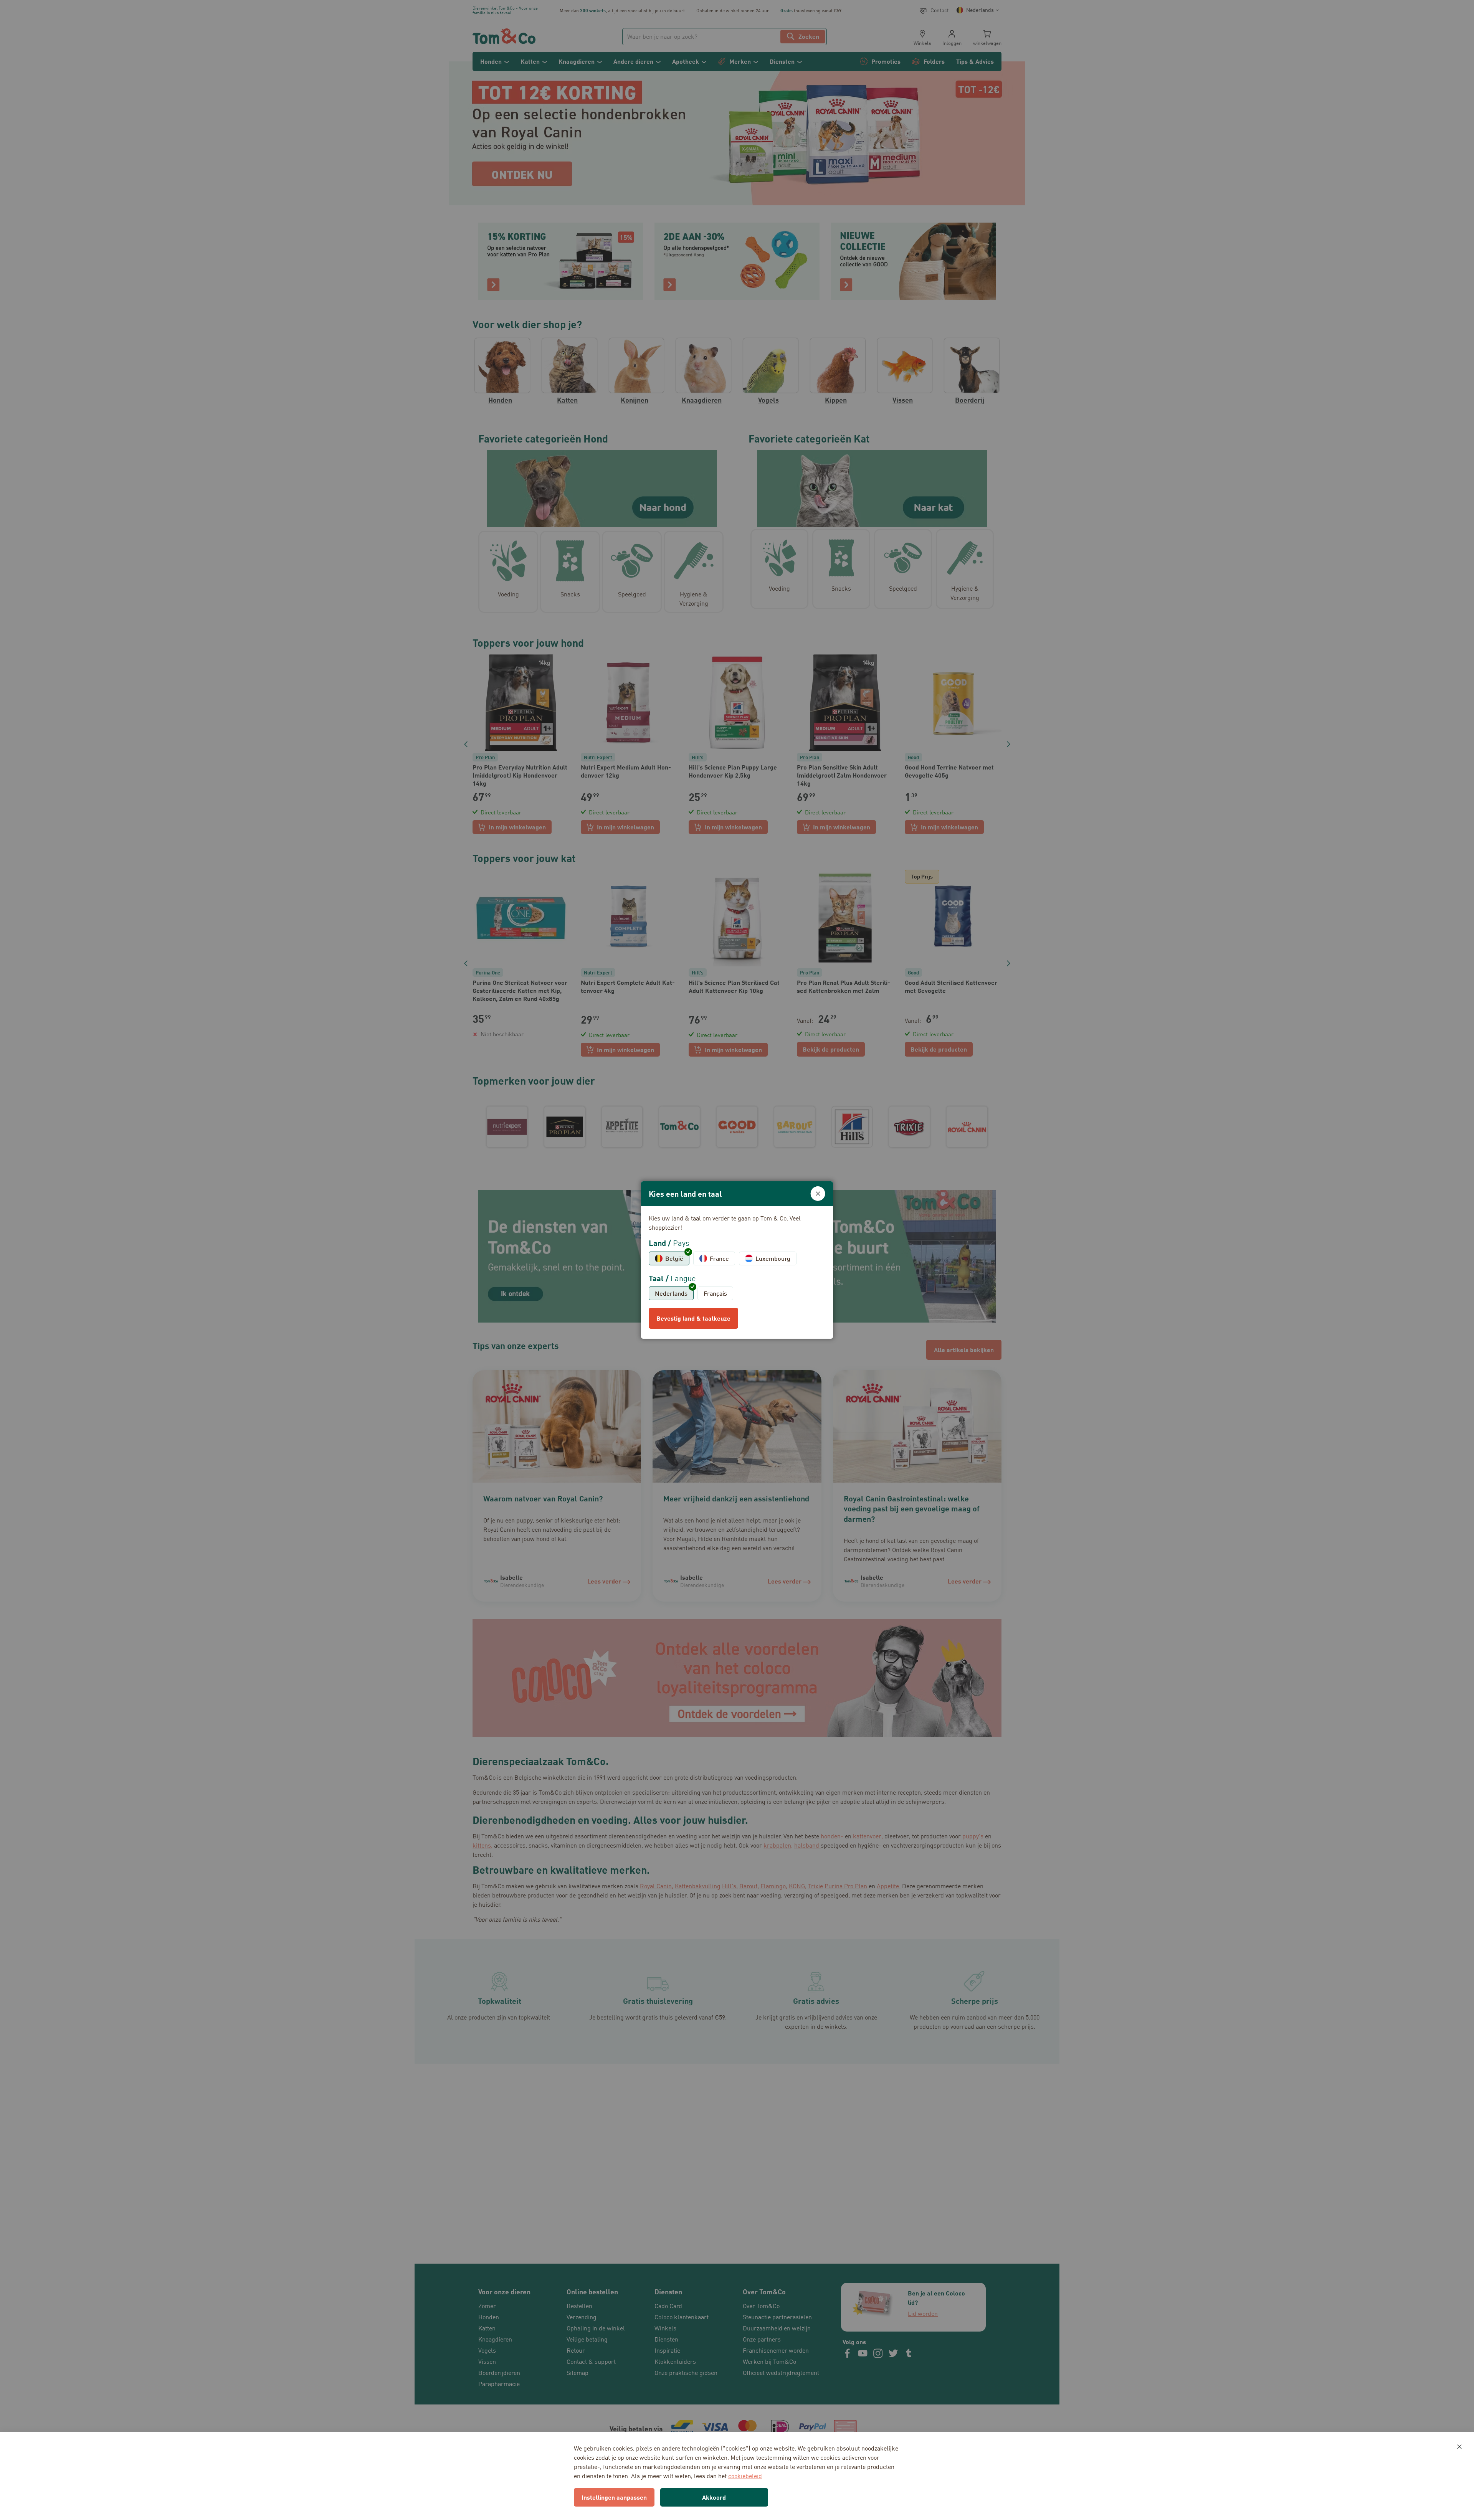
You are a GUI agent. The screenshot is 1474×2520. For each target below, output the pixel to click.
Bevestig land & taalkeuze (693, 1318)
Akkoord (714, 2497)
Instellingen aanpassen (614, 2497)
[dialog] (737, 1260)
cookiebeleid (745, 2476)
